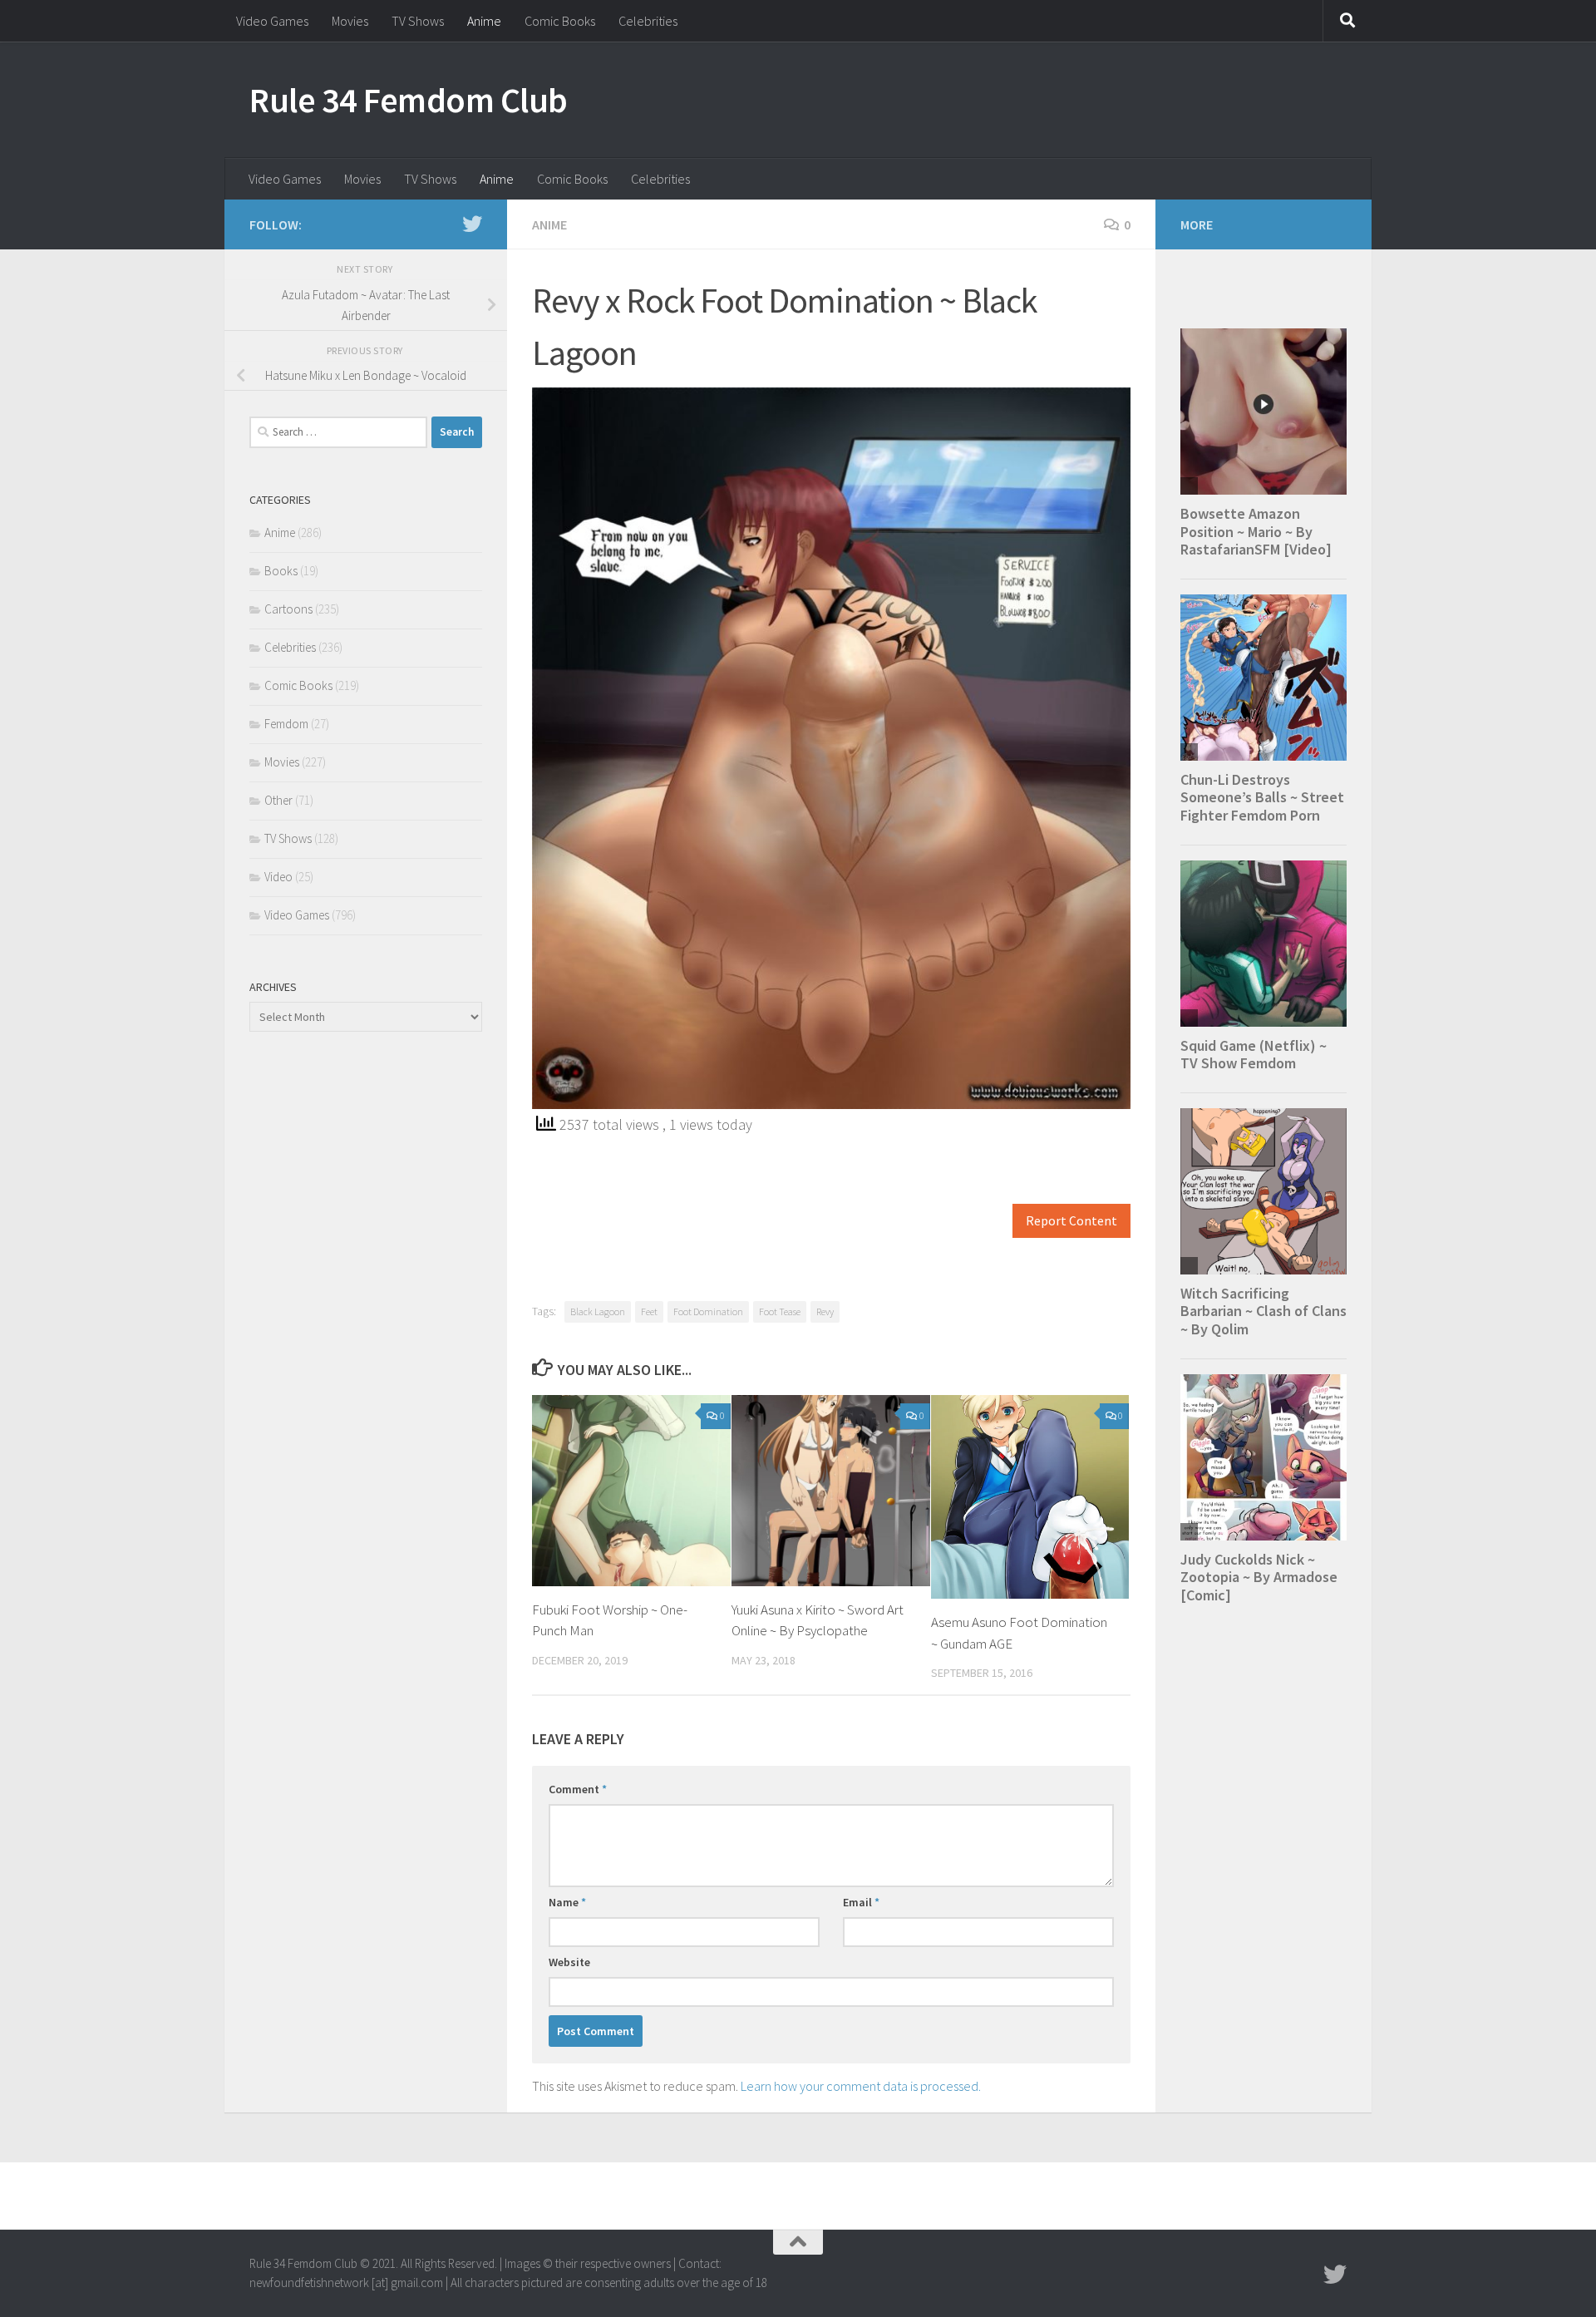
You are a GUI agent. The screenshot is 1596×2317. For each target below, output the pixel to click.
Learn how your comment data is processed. (861, 2086)
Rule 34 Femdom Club (409, 100)
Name (567, 1902)
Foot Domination (708, 1311)
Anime (484, 21)
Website (569, 1962)
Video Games (272, 21)
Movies (350, 21)
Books (281, 571)
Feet (649, 1311)
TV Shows (418, 21)
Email (861, 1902)
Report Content (1071, 1221)
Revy (825, 1311)
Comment (578, 1789)
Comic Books (560, 21)
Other (278, 800)
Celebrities (648, 21)
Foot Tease (780, 1311)
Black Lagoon (598, 1311)
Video (278, 877)
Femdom (286, 724)
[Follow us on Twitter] (472, 224)
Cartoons (288, 609)
